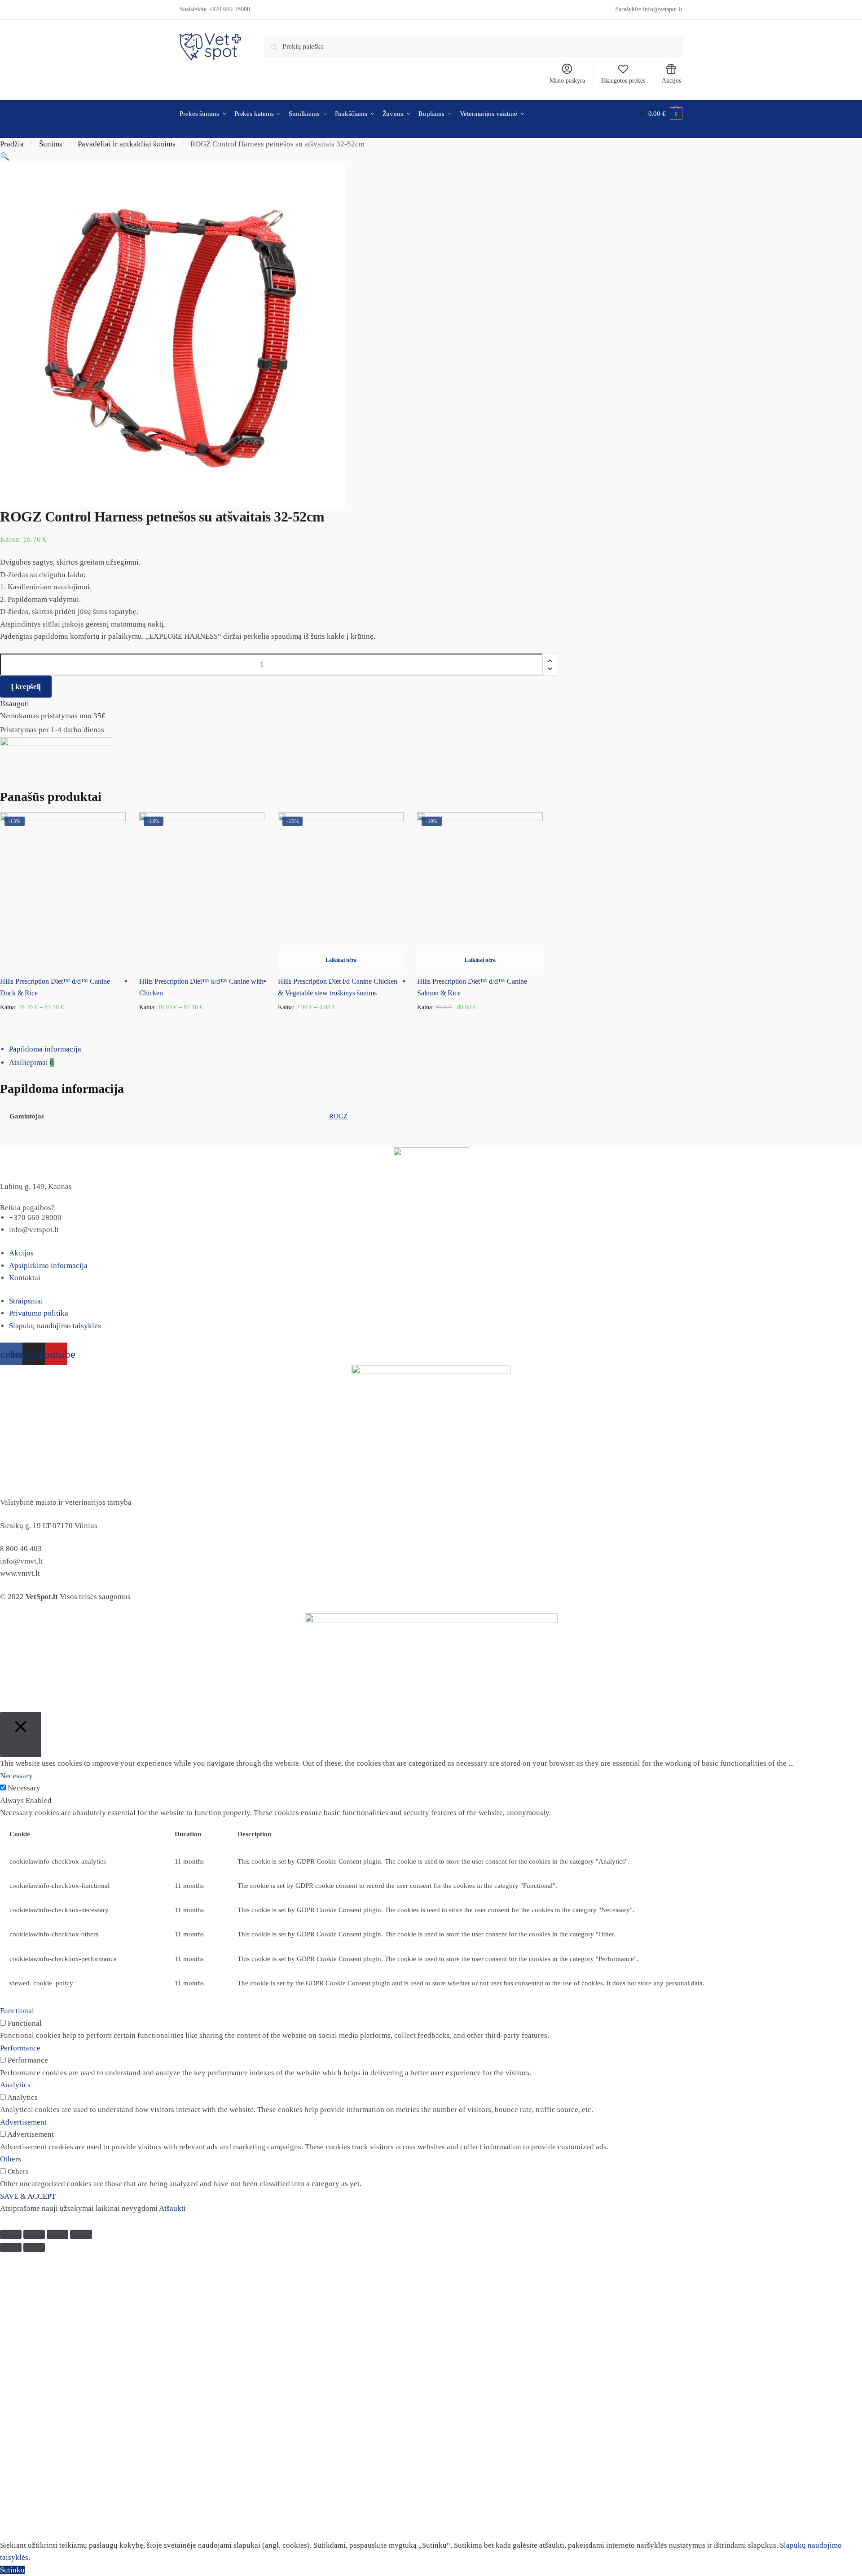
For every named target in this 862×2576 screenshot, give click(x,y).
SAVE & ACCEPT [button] (28, 2196)
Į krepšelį (26, 687)
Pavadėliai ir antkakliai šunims (127, 144)
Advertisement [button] (23, 2122)
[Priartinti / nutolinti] (81, 2234)
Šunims (51, 144)
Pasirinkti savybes (63, 1022)
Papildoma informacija (45, 1049)
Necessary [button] (16, 1776)
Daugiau (480, 1022)
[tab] (435, 1049)
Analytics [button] (15, 2085)
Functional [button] (17, 2011)
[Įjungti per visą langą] (57, 2234)
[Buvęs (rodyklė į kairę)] (11, 2247)
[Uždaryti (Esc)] (11, 2234)
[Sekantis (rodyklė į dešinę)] (34, 2247)
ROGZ (338, 1116)
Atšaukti (172, 2208)
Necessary (24, 1788)
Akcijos (671, 81)
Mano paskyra (567, 81)
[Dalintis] (34, 2234)
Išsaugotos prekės (623, 81)
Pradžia (12, 144)
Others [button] (11, 2159)
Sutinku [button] (12, 2570)
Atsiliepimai (31, 1063)
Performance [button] (20, 2048)
